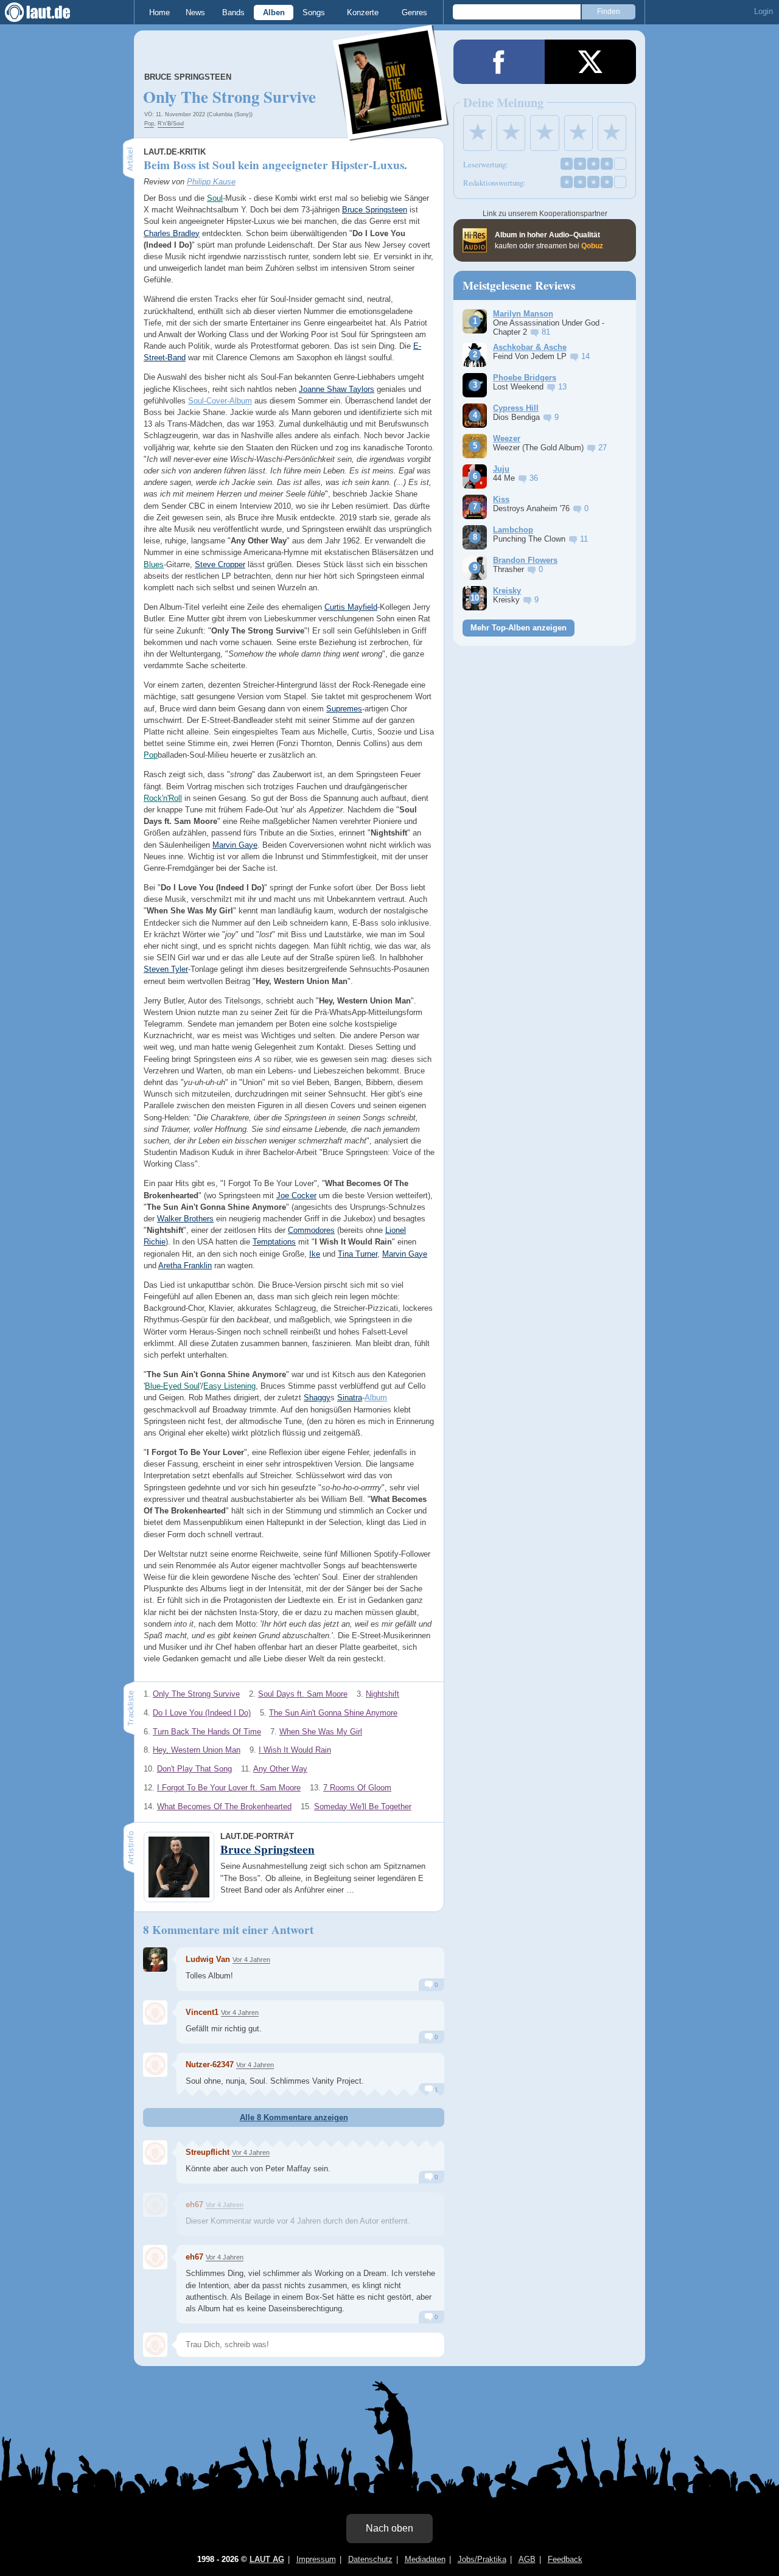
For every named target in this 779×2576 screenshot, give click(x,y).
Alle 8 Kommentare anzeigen (294, 2117)
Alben (274, 12)
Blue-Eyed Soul (172, 1386)
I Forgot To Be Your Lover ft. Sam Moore (229, 1788)
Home (159, 12)
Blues (154, 564)
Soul (215, 198)
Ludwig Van (208, 1959)
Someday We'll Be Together (363, 1806)
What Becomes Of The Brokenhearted (224, 1806)
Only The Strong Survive (196, 1694)
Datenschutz (370, 2559)
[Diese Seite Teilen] (499, 62)
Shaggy (317, 1398)
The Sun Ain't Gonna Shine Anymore (333, 1713)
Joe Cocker (296, 1196)
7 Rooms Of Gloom (357, 1788)
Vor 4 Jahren (251, 1960)
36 (534, 478)
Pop (149, 124)
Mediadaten (425, 2559)
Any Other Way (280, 1769)
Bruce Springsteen (188, 77)
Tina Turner (358, 1254)
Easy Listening (229, 1386)
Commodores (311, 1230)
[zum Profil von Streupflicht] (155, 2152)
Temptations (274, 1242)
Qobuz (592, 246)
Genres (414, 12)
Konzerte (363, 12)
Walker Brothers (185, 1219)
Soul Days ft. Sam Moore (303, 1694)
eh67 (194, 2204)
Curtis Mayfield (351, 607)
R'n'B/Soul (171, 124)
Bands (233, 12)
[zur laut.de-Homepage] (49, 12)
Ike (315, 1254)
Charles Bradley (172, 233)
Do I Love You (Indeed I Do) (202, 1713)
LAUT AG (267, 2559)
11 (584, 539)
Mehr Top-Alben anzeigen (519, 628)
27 (603, 448)
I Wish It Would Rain (295, 1750)
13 (562, 387)
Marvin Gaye (235, 845)
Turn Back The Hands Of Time (207, 1732)
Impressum (316, 2559)
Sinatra (350, 1398)
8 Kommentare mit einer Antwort (228, 1930)
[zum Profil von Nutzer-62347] (155, 2065)
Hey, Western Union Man (197, 1750)
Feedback (565, 2559)
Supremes (344, 709)
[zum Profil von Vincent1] (155, 2012)
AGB (527, 2559)
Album (376, 1398)
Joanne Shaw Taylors (337, 389)
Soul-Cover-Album (220, 401)
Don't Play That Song (194, 1769)
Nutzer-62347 (210, 2065)
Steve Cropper (220, 564)
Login (763, 11)
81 (546, 332)
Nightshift (383, 1694)
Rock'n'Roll (163, 798)
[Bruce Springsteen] (391, 133)
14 (585, 356)
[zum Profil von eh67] (155, 2205)
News (195, 12)
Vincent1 (202, 2012)
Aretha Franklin (185, 1265)
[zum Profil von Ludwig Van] (155, 1960)
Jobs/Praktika (482, 2559)
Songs (314, 12)
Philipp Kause (211, 182)
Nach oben (389, 2528)
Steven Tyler (166, 969)
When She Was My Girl (321, 1732)
